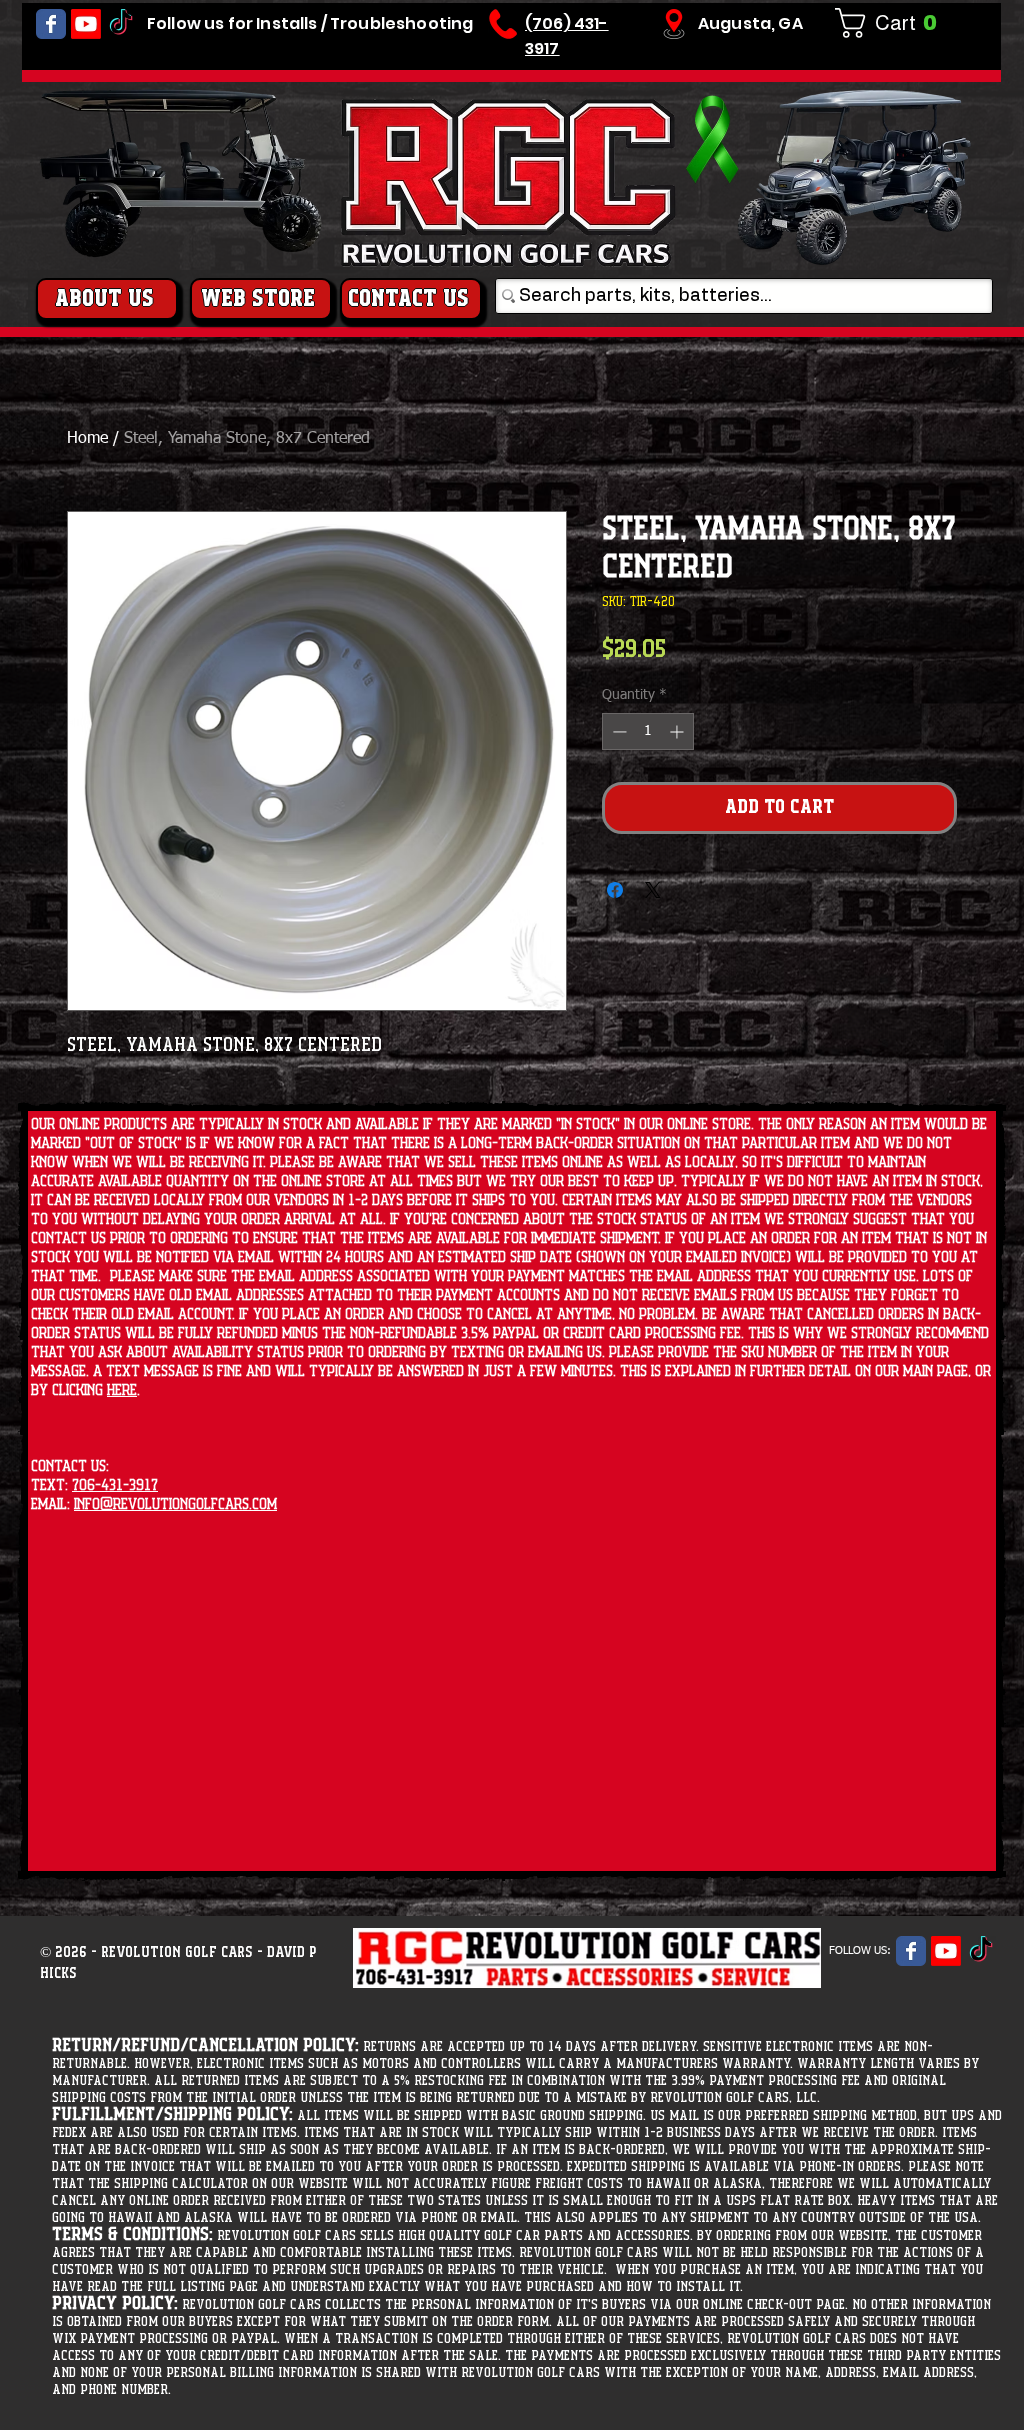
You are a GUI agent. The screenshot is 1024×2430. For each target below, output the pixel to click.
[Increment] (678, 731)
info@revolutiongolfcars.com (175, 1504)
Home (87, 439)
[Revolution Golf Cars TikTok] (121, 24)
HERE (122, 1390)
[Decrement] (617, 731)
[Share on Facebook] (615, 890)
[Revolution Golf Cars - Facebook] (51, 24)
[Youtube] (86, 24)
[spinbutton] (648, 731)
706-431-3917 (115, 1485)
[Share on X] (653, 890)
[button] (894, 23)
